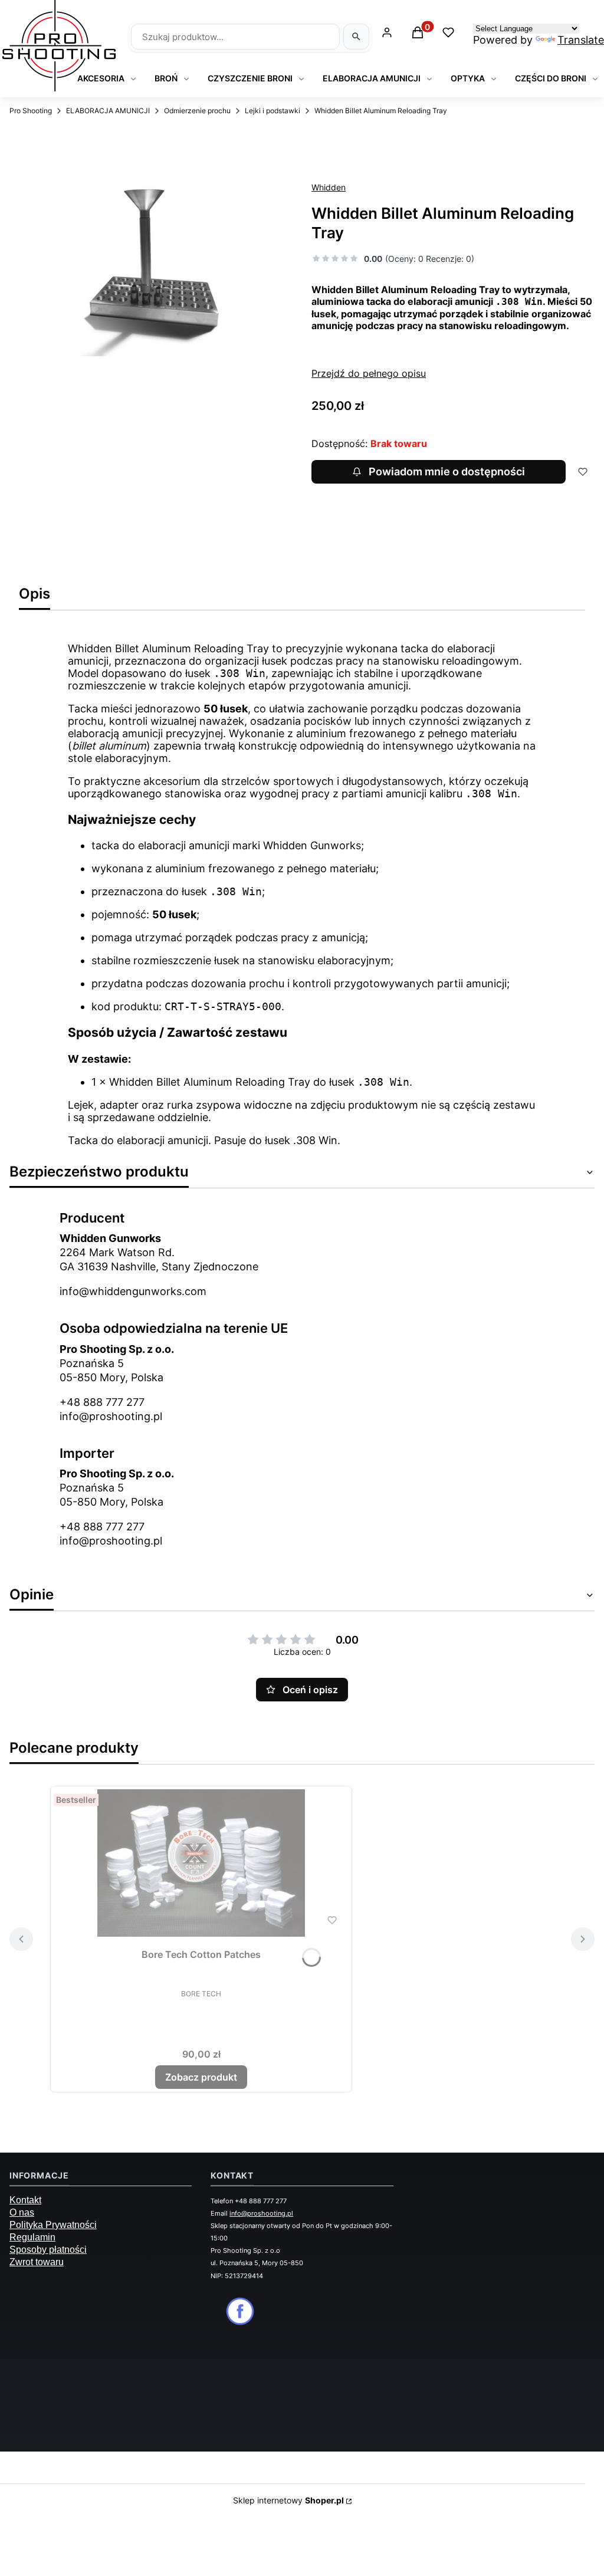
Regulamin (32, 2237)
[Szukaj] (356, 37)
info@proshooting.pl (111, 1416)
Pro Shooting (31, 111)
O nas (22, 2212)
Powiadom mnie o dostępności (447, 471)
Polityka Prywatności (53, 2225)
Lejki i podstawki (273, 111)
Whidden (329, 187)
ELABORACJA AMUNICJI (108, 111)
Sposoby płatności (48, 2250)
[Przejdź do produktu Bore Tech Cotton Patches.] (201, 1863)
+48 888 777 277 (102, 1402)
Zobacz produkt (201, 2077)
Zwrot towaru (37, 2262)
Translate (581, 40)
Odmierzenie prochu (197, 111)
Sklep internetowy (288, 2500)
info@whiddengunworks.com (133, 1291)
